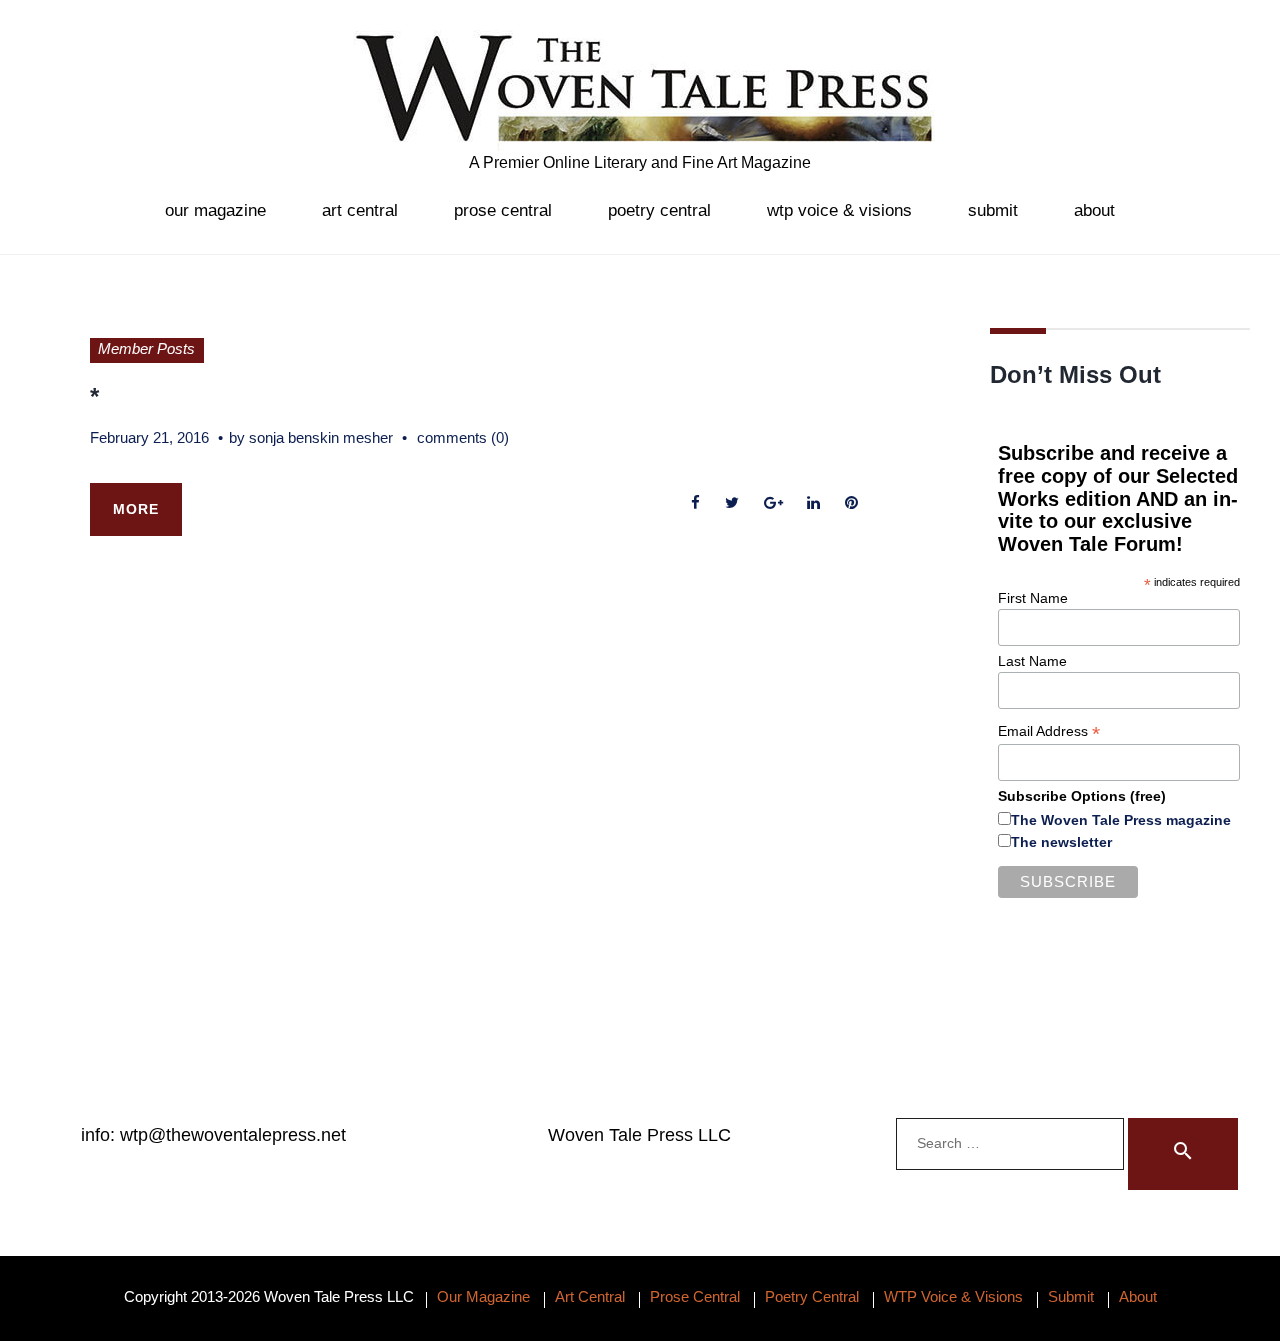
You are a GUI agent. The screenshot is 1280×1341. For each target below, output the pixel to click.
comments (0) (463, 437)
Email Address (1049, 731)
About (1094, 210)
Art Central (360, 210)
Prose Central (503, 210)
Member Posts (146, 348)
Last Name (1032, 661)
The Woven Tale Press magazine (1121, 820)
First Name (1033, 598)
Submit (993, 210)
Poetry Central (659, 210)
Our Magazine (215, 210)
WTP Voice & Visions (839, 210)
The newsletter (1061, 842)
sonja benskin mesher (321, 437)
